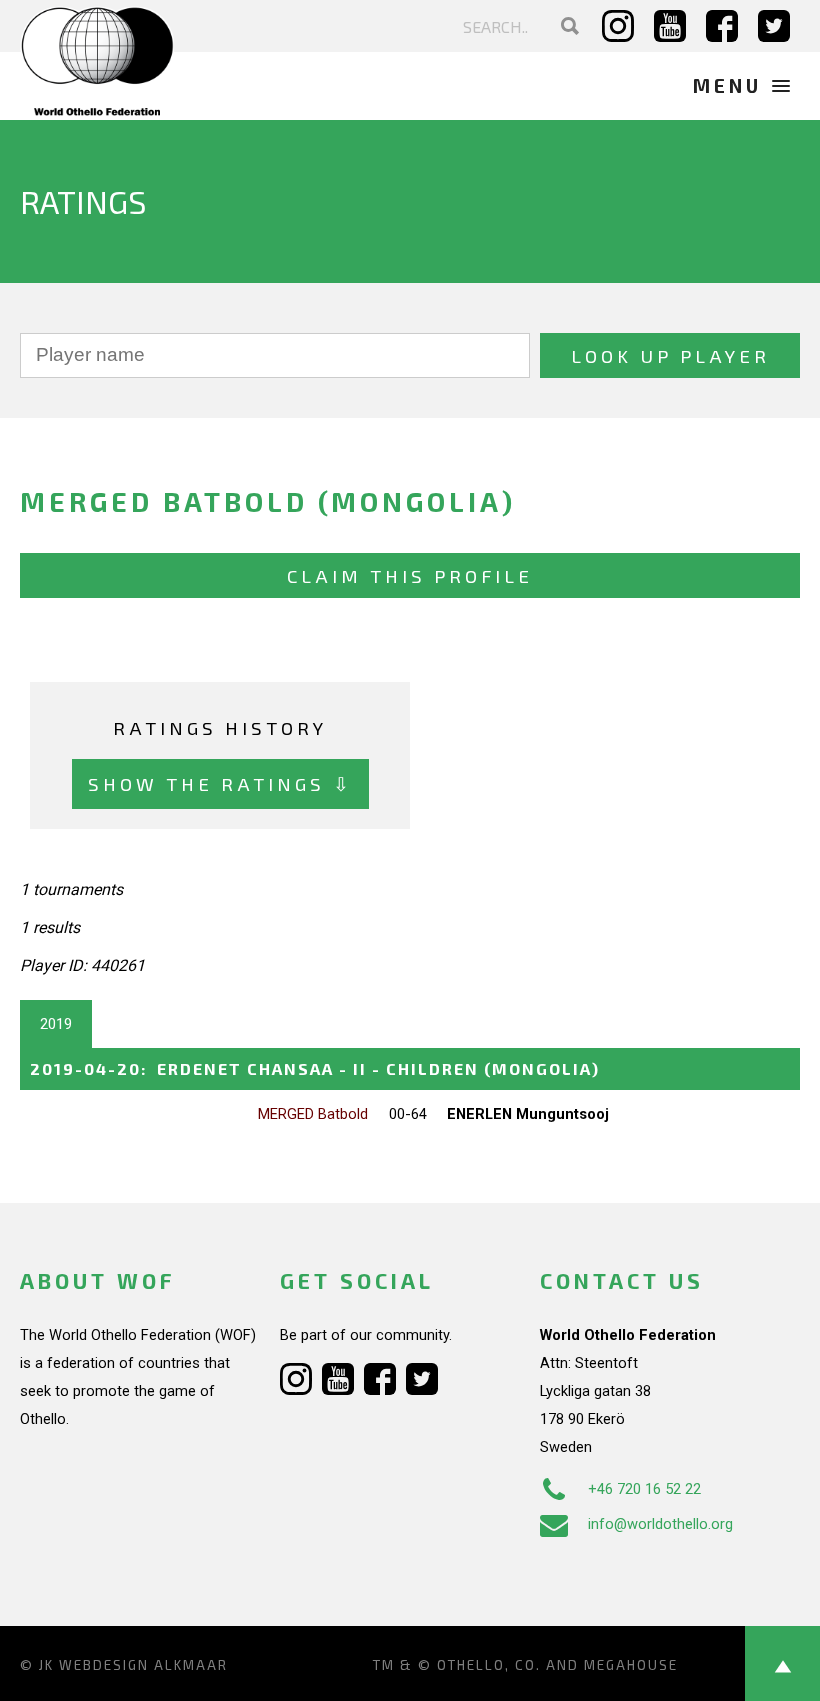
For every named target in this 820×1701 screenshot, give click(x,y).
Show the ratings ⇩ (220, 783)
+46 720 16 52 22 (644, 1489)
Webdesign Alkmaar (143, 1665)
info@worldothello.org (660, 1524)
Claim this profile (410, 575)
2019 (56, 1024)
